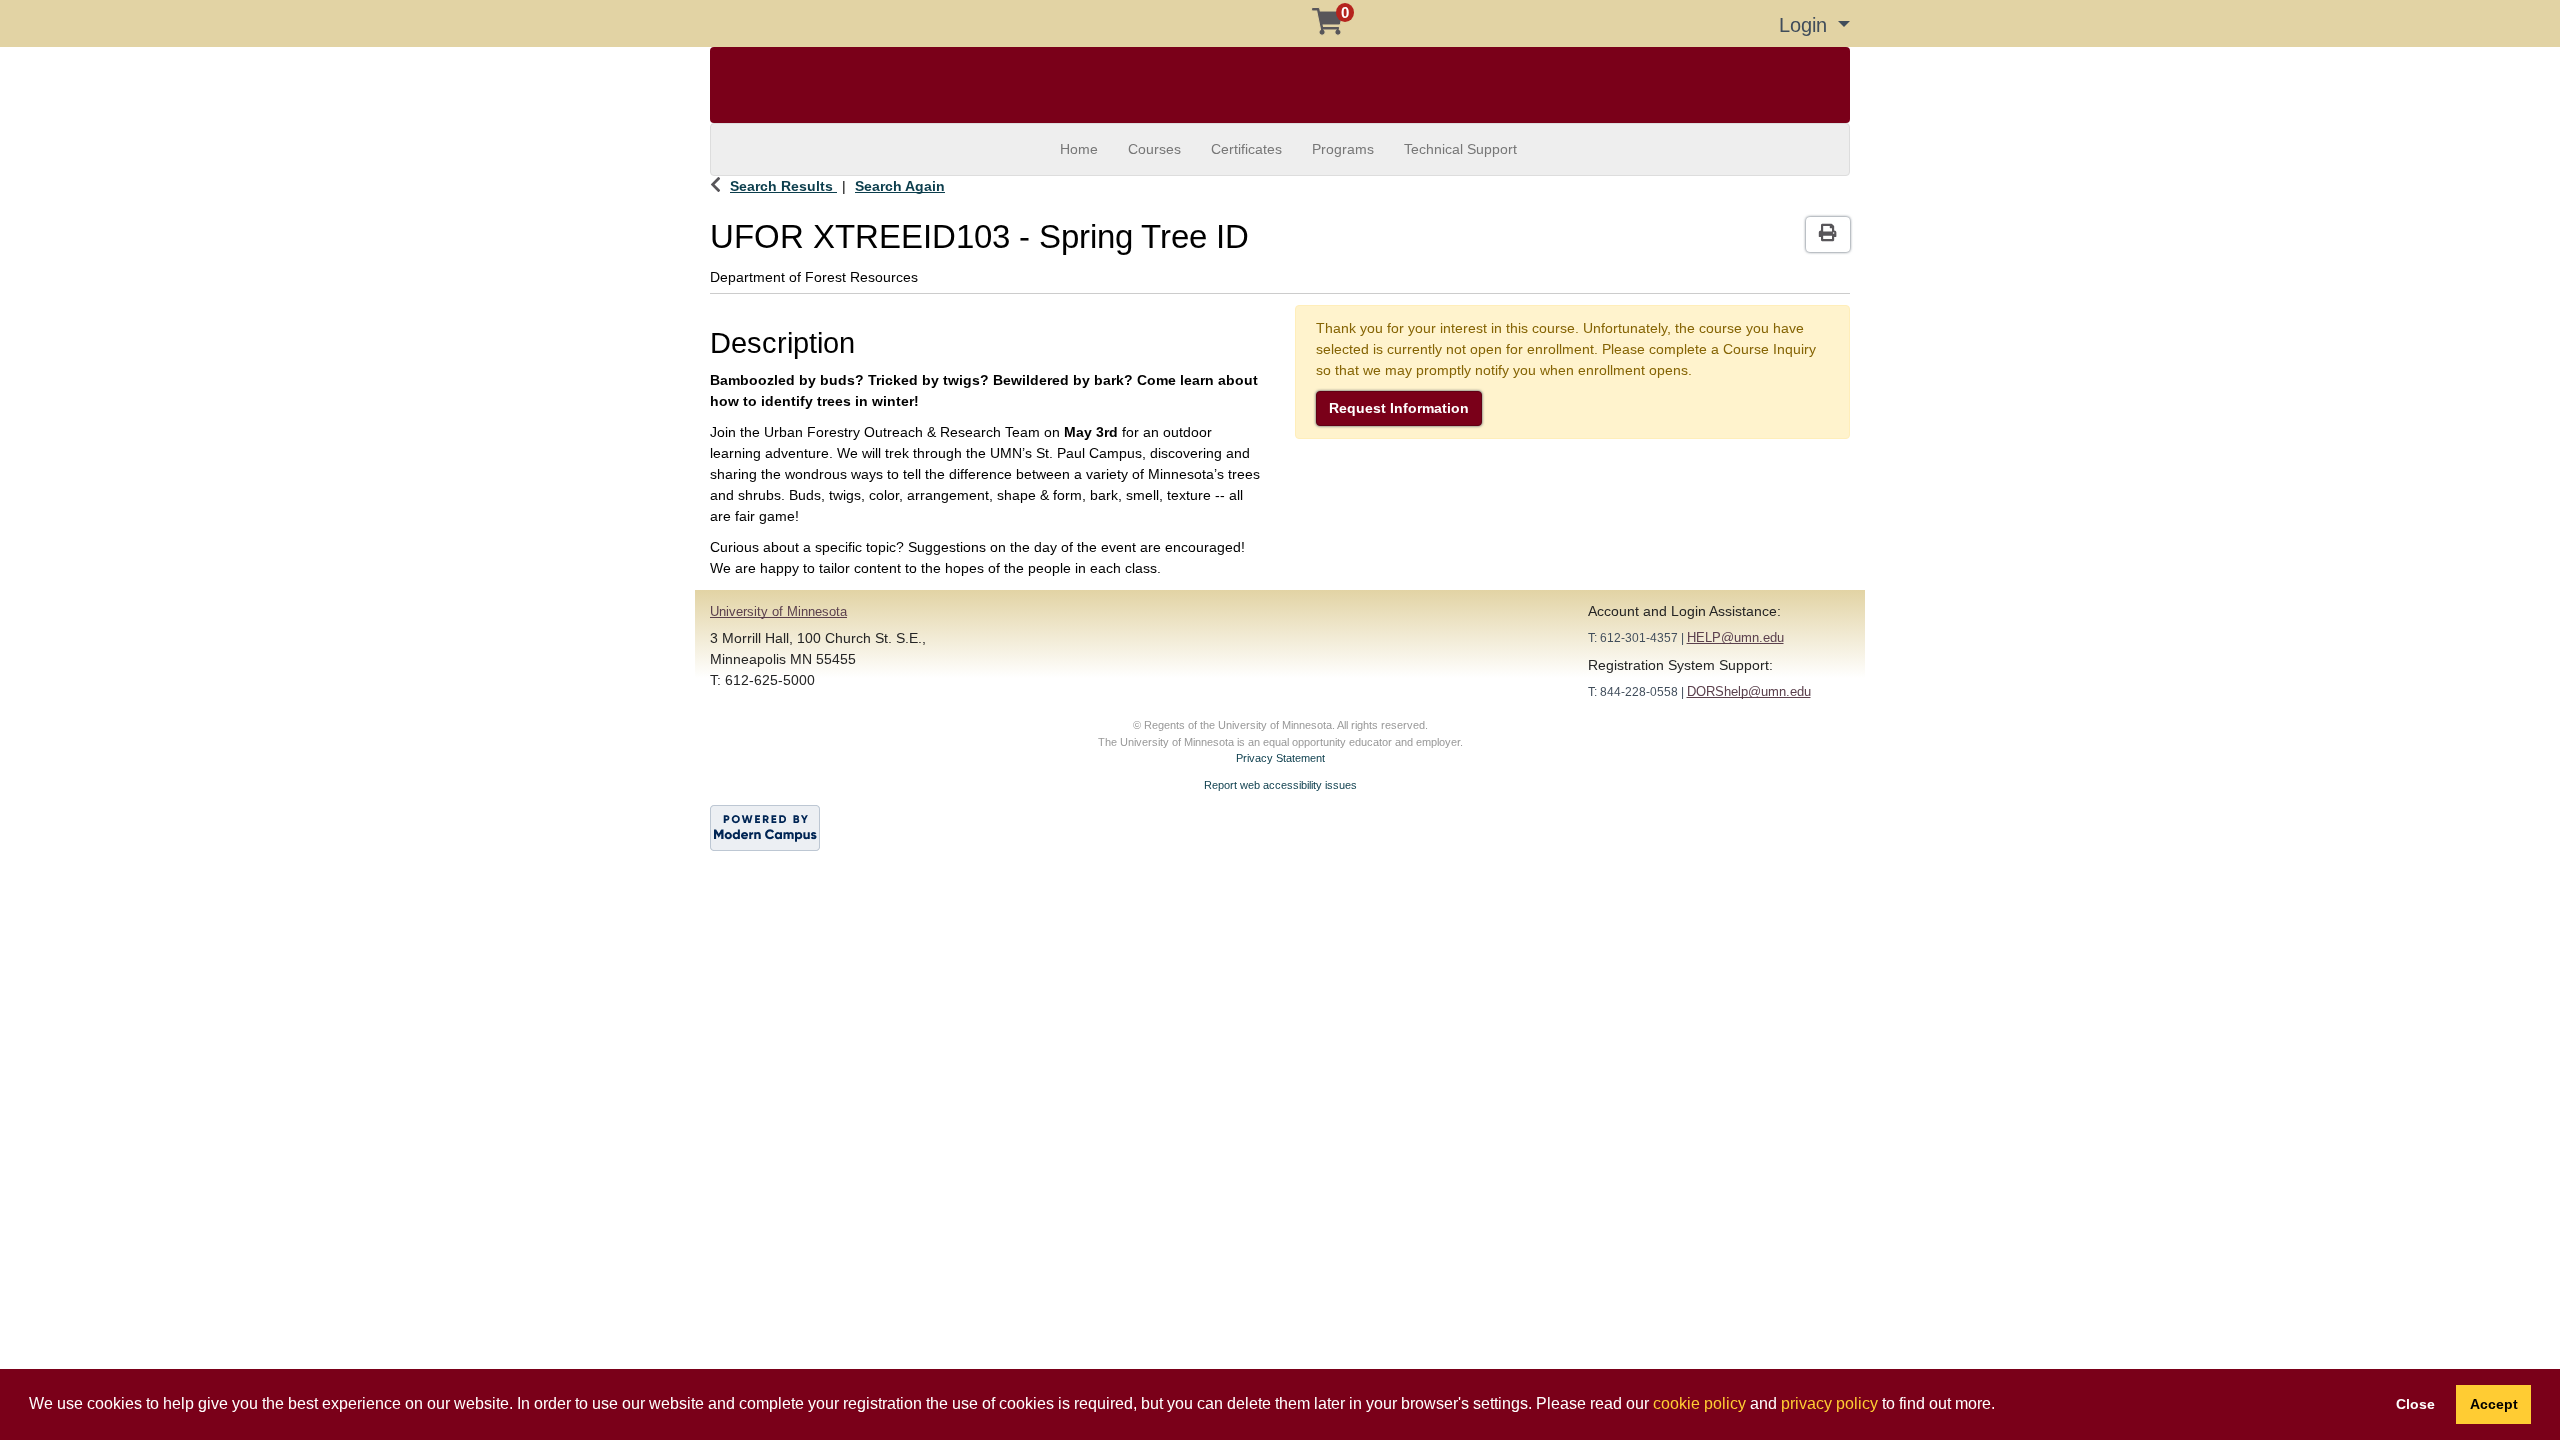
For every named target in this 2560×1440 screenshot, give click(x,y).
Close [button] (2415, 1404)
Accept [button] (2494, 1404)
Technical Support (1460, 149)
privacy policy (1829, 1403)
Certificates (1246, 149)
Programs (1343, 149)
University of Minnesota (778, 611)
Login (1806, 25)
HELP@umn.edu (1735, 637)
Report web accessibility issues (1280, 785)
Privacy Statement (1280, 758)
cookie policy (1699, 1403)
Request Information (1399, 408)
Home (1079, 149)
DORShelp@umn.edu (1749, 691)
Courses (1154, 149)
